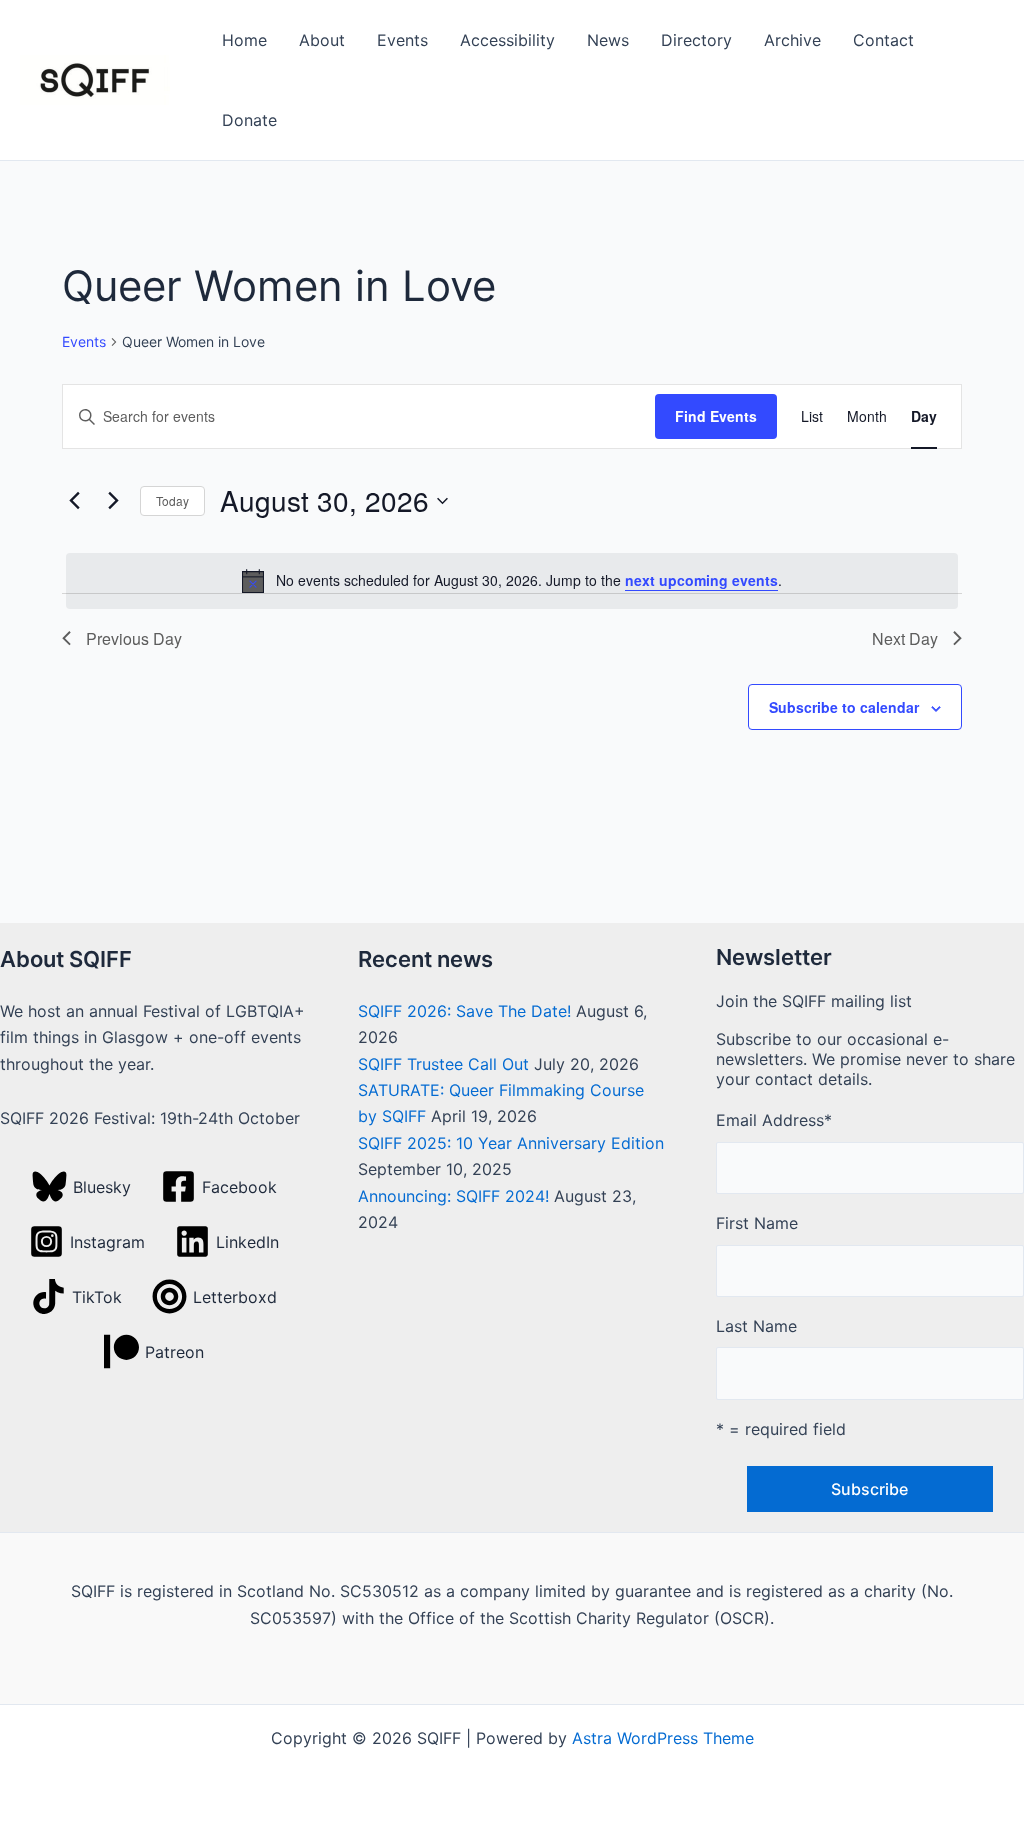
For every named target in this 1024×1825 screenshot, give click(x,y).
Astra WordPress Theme (663, 1738)
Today (172, 500)
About (322, 40)
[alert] (512, 581)
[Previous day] (74, 501)
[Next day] (113, 501)
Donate (249, 120)
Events (402, 40)
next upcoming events (701, 580)
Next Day (905, 638)
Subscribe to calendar (844, 707)
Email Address (774, 1120)
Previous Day (134, 638)
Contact (883, 40)
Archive (792, 40)
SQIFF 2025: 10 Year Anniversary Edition (511, 1143)
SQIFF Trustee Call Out (443, 1064)
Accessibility (507, 40)
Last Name (756, 1326)
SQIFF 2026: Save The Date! (464, 1011)
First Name (757, 1223)
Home (244, 40)
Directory (696, 40)
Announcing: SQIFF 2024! (453, 1196)
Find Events (716, 416)
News (608, 40)
